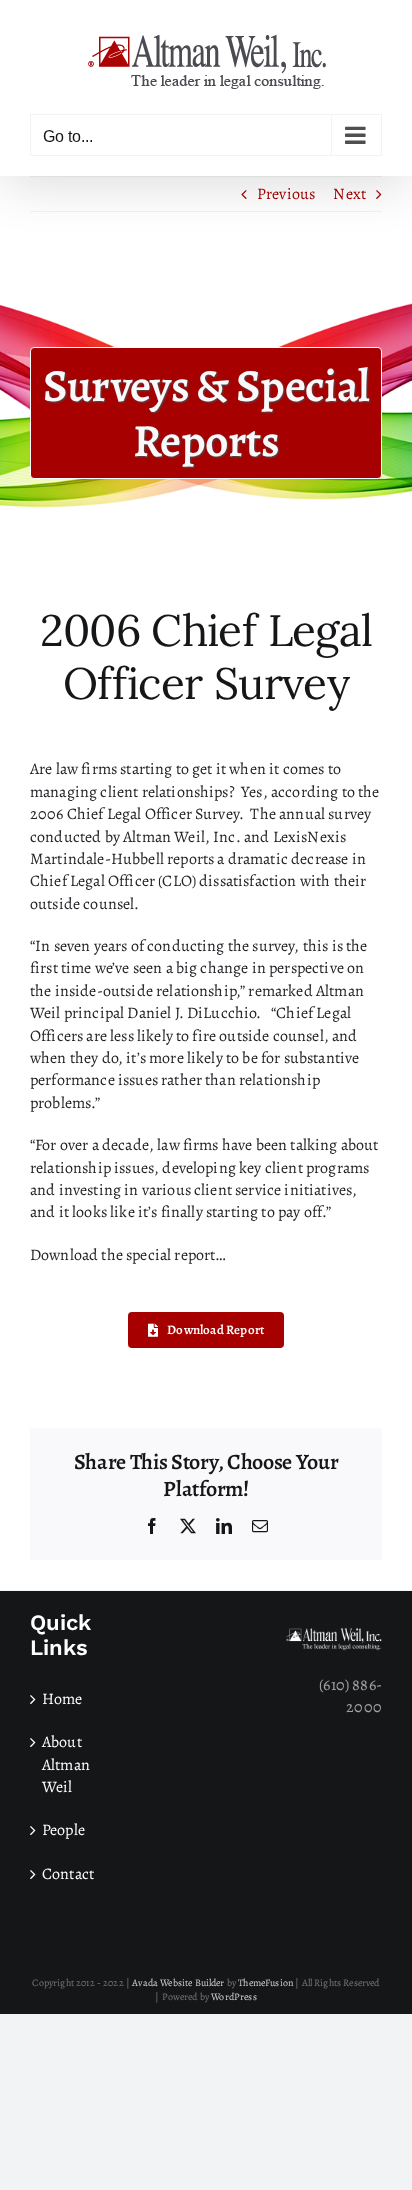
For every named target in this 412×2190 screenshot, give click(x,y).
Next (349, 194)
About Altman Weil (66, 1764)
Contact (68, 1874)
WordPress (233, 1996)
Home (62, 1699)
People (63, 1830)
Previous (286, 194)
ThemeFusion (265, 1982)
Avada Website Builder (178, 1982)
